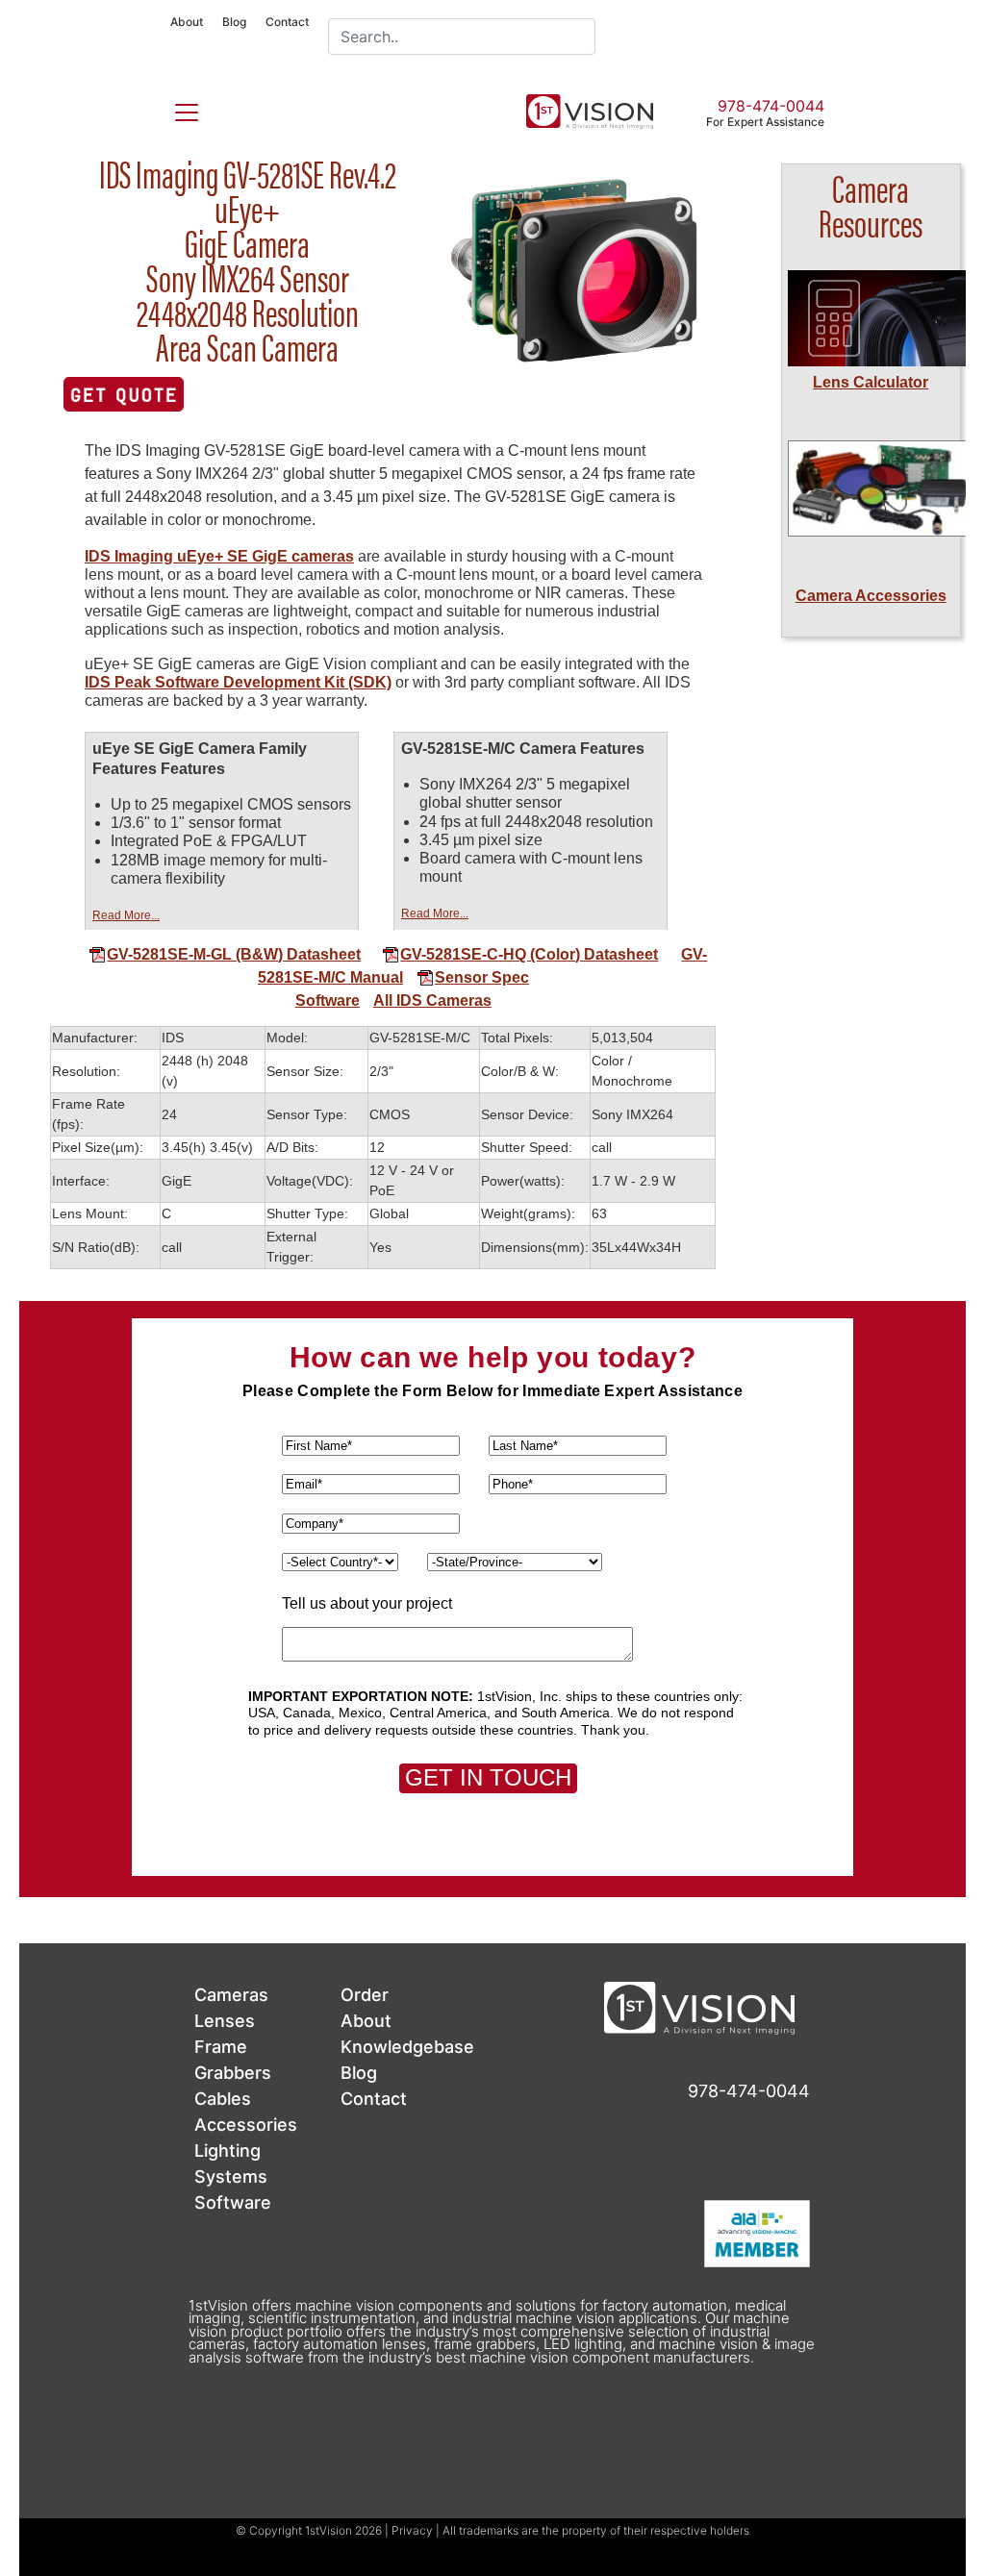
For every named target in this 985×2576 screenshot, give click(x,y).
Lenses (225, 2021)
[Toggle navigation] (175, 109)
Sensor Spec (482, 977)
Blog (234, 22)
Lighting (227, 2151)
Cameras (231, 1995)
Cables (223, 2099)
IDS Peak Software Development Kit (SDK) (238, 682)
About (187, 22)
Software (328, 1000)
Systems (231, 2176)
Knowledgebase (407, 2047)
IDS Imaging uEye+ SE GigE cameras (219, 556)
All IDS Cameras (432, 1000)
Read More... (126, 915)
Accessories (246, 2125)
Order (365, 1995)
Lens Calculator (871, 382)
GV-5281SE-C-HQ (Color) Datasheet (529, 954)
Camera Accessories (871, 596)
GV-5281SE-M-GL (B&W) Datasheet (234, 954)
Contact (287, 22)
